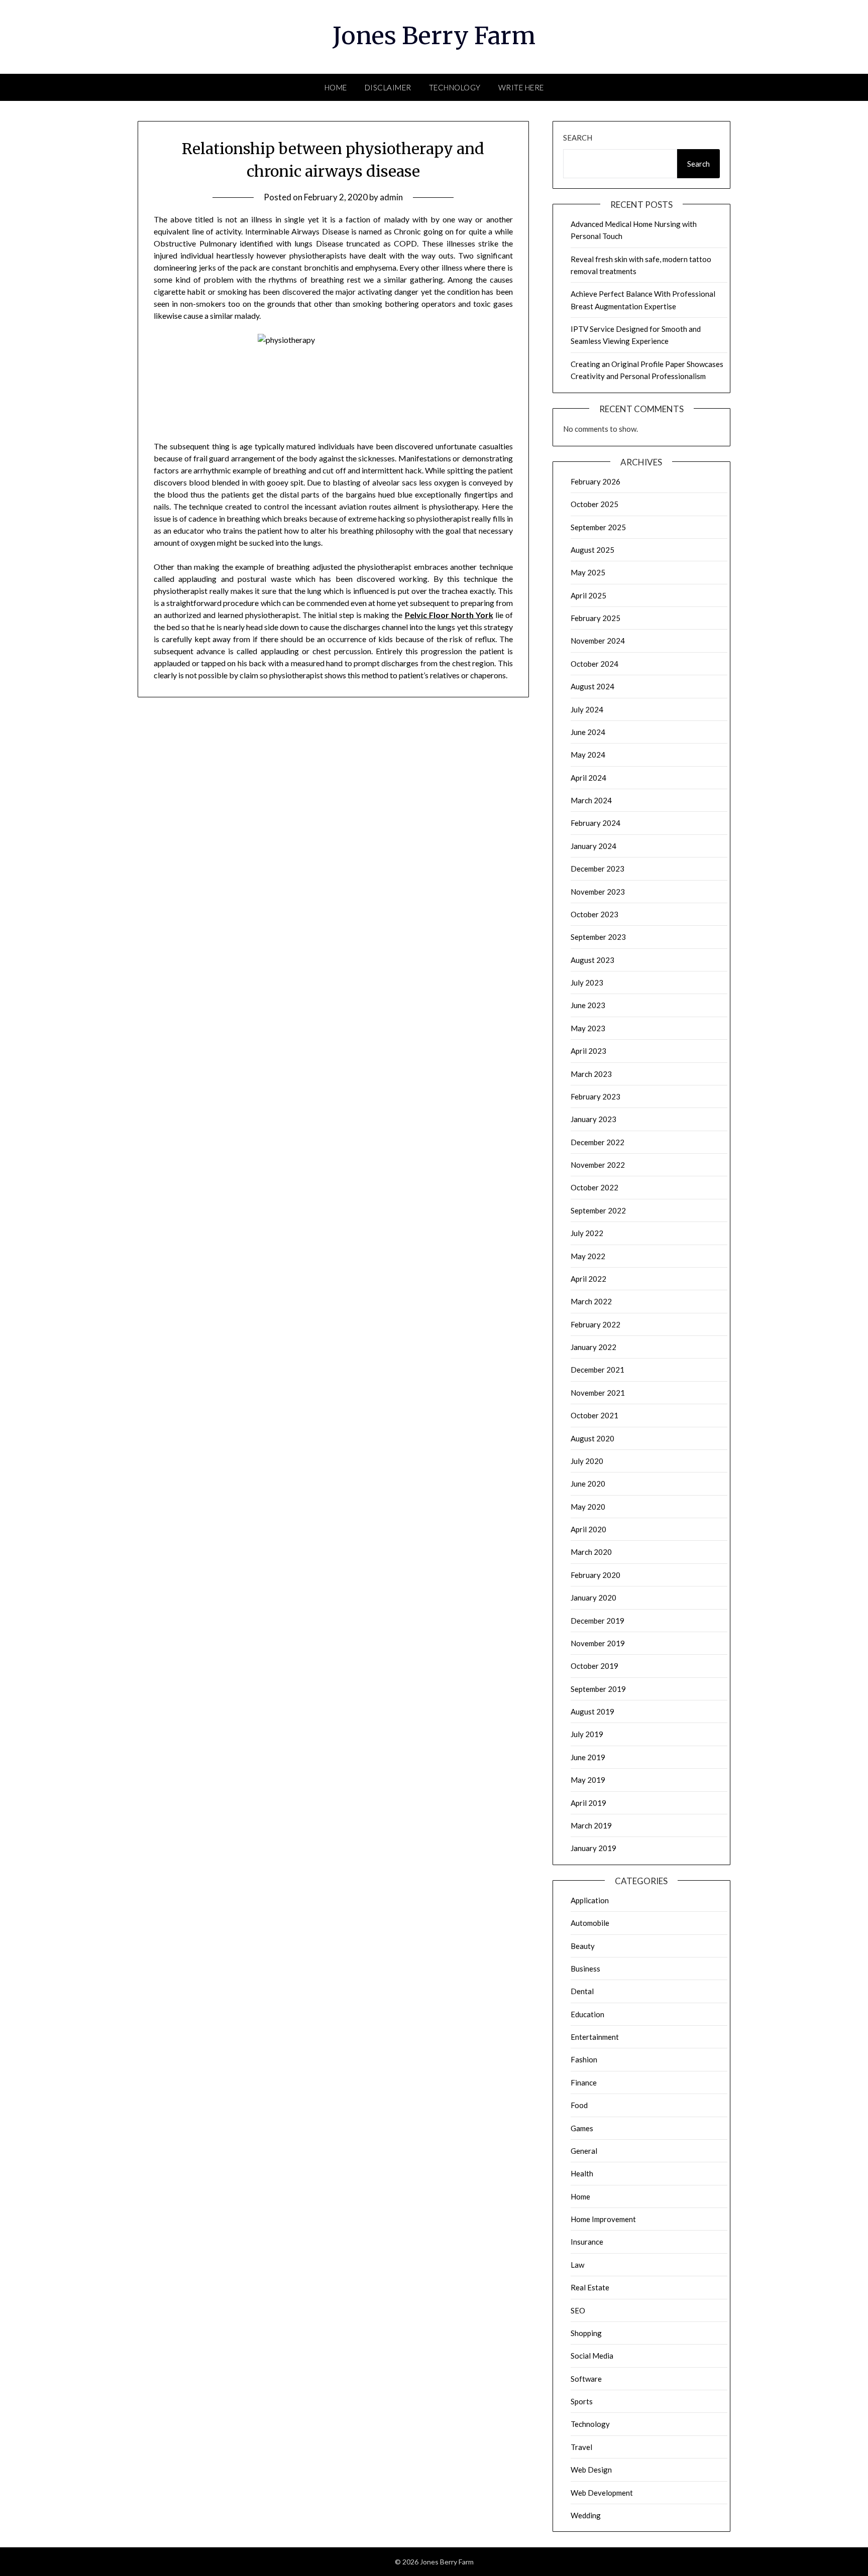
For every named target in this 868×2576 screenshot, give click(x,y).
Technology (455, 87)
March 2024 (591, 800)
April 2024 (588, 778)
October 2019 (594, 1666)
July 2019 (587, 1734)
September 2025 (598, 527)
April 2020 (588, 1529)
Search (578, 138)
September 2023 (598, 937)
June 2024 (588, 732)
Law (577, 2265)
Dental (582, 1991)
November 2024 (598, 641)
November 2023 (598, 892)
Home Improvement (603, 2219)
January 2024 (593, 846)
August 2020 (592, 1438)
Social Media (592, 2356)
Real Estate (590, 2287)
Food (579, 2105)
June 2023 (588, 1005)
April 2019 (588, 1803)
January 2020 (593, 1598)
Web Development (602, 2493)
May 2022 (588, 1256)
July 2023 (587, 983)
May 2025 (588, 572)
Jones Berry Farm (434, 36)
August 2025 (592, 550)
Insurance (587, 2242)
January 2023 (593, 1119)
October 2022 (594, 1187)
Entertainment (595, 2037)
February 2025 (595, 618)
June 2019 (588, 1757)
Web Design (591, 2470)
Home (336, 87)
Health (582, 2173)
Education (587, 2014)
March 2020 (591, 1552)
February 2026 (595, 481)
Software (586, 2379)
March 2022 (591, 1301)
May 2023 (588, 1028)
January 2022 (593, 1347)
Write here (521, 87)
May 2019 (588, 1780)
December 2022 (598, 1142)
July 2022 (587, 1233)
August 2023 (592, 960)
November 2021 (598, 1393)
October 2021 (594, 1415)
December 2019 (598, 1621)
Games (582, 2128)
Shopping (586, 2333)
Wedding (586, 2515)
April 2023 (588, 1051)
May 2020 (588, 1507)
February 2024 (595, 823)
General (584, 2151)
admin (391, 197)
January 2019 (593, 1848)
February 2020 (595, 1575)
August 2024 (592, 686)
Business (585, 1969)
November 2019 (598, 1643)
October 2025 (594, 504)
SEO (578, 2310)
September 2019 (598, 1689)
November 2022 (598, 1165)
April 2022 (588, 1279)
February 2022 (595, 1324)
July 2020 (587, 1461)
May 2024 (588, 755)
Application (590, 1900)
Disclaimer (388, 87)
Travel (581, 2447)
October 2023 (594, 914)
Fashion (584, 2059)
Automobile (590, 1923)
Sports (582, 2401)
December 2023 (598, 869)
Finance (584, 2082)
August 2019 (592, 1711)
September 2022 (598, 1210)
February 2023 (595, 1096)
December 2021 (598, 1370)
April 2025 (588, 595)
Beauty (583, 1946)
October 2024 (594, 664)
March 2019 (591, 1825)
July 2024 (587, 709)
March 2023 (591, 1074)
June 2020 (588, 1484)
